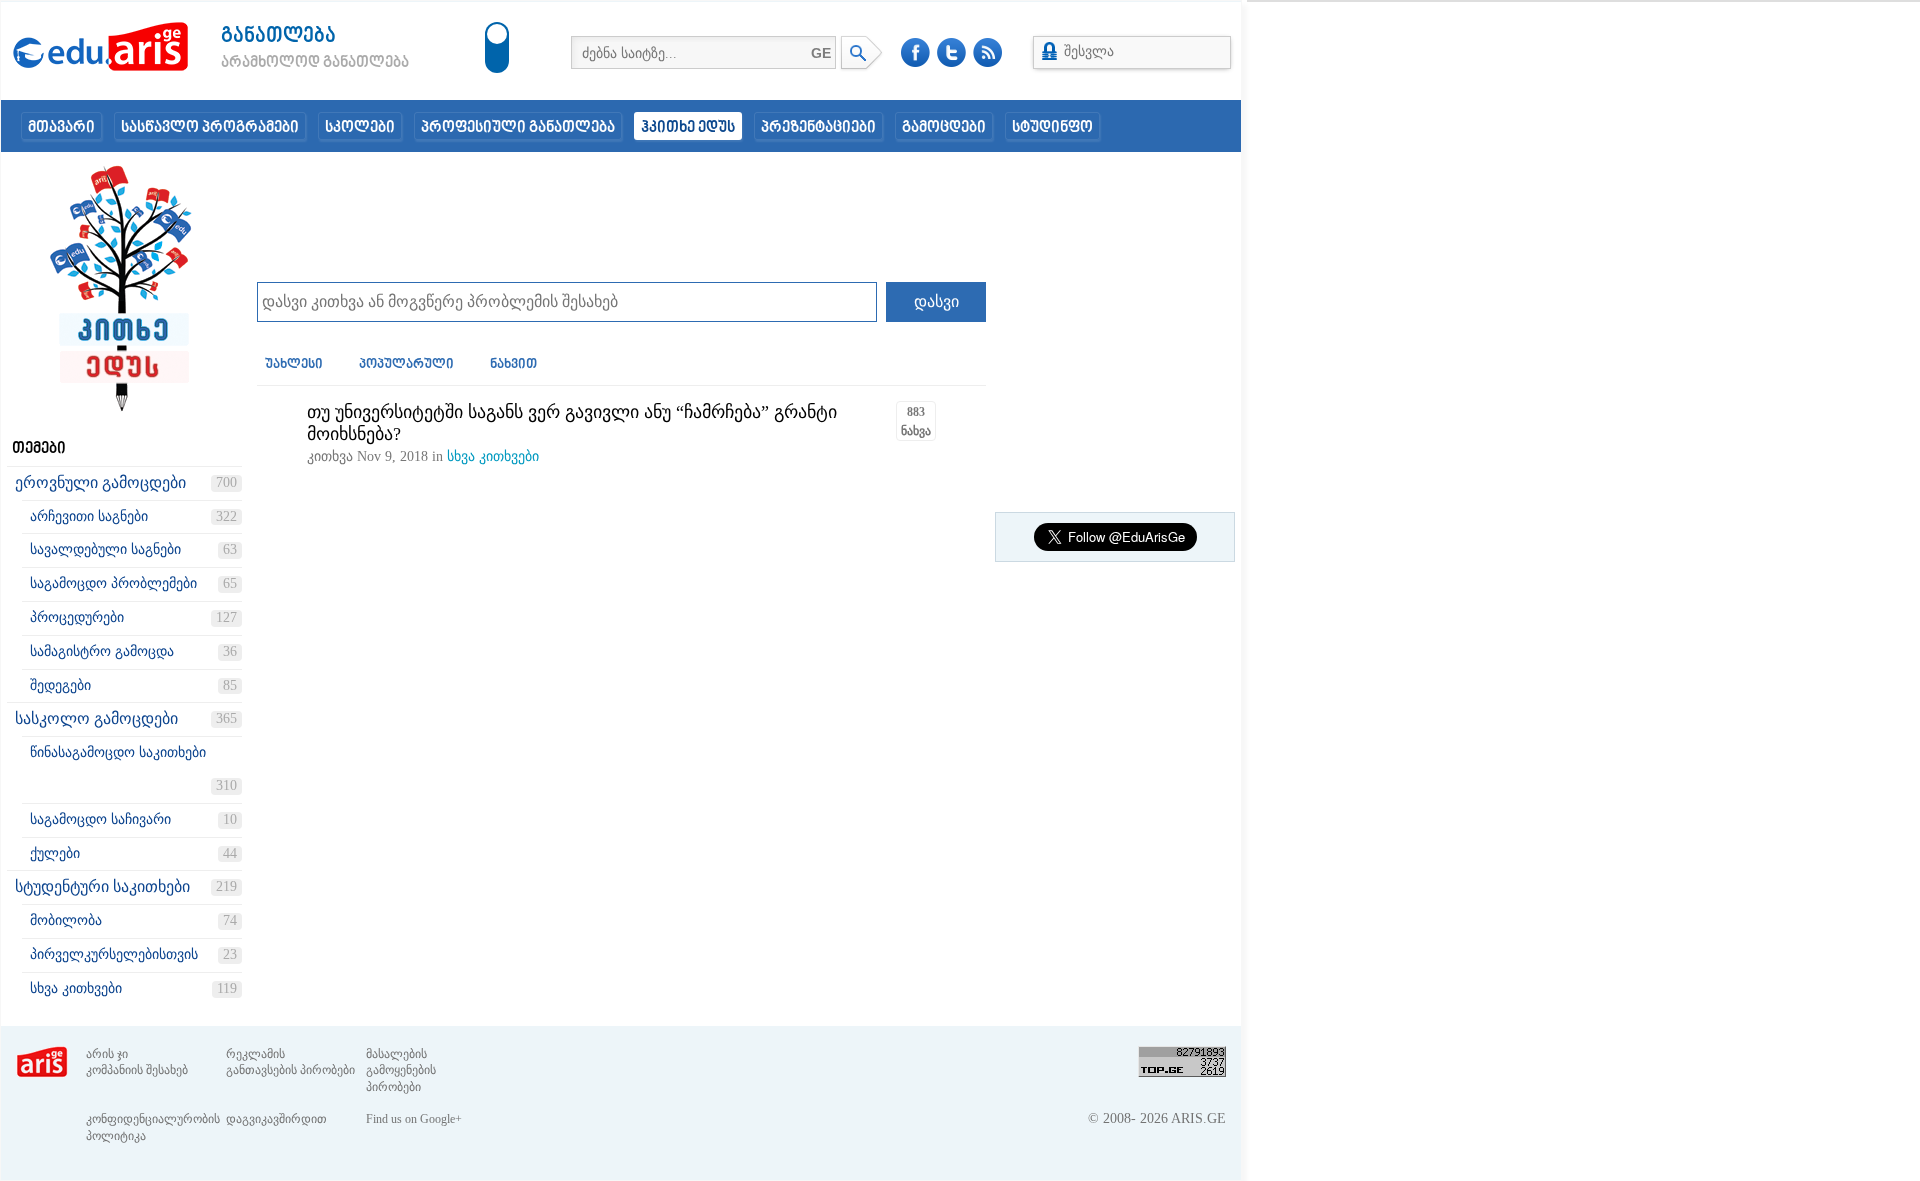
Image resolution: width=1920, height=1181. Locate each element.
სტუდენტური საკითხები (102, 886)
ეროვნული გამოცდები (100, 482)
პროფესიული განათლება (518, 128)
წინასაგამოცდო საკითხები (118, 752)
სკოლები (360, 128)
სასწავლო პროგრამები (210, 128)
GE (821, 53)
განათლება (278, 36)
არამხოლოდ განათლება (285, 63)
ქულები (55, 853)
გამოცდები (944, 128)
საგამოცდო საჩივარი (100, 819)
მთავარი (61, 128)
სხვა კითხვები (76, 988)
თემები (39, 449)
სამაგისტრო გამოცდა (102, 651)
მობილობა (66, 920)
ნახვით (513, 365)
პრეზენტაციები (818, 128)
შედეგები (60, 685)
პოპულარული (406, 365)
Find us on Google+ (414, 1119)
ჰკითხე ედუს (688, 128)
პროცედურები (77, 617)
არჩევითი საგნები (89, 516)
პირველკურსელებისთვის (114, 954)
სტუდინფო (1052, 128)
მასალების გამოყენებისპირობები (401, 1071)
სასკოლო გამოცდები (96, 718)
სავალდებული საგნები (105, 549)
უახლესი (294, 365)
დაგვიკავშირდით (276, 1119)
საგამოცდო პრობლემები (113, 583)
